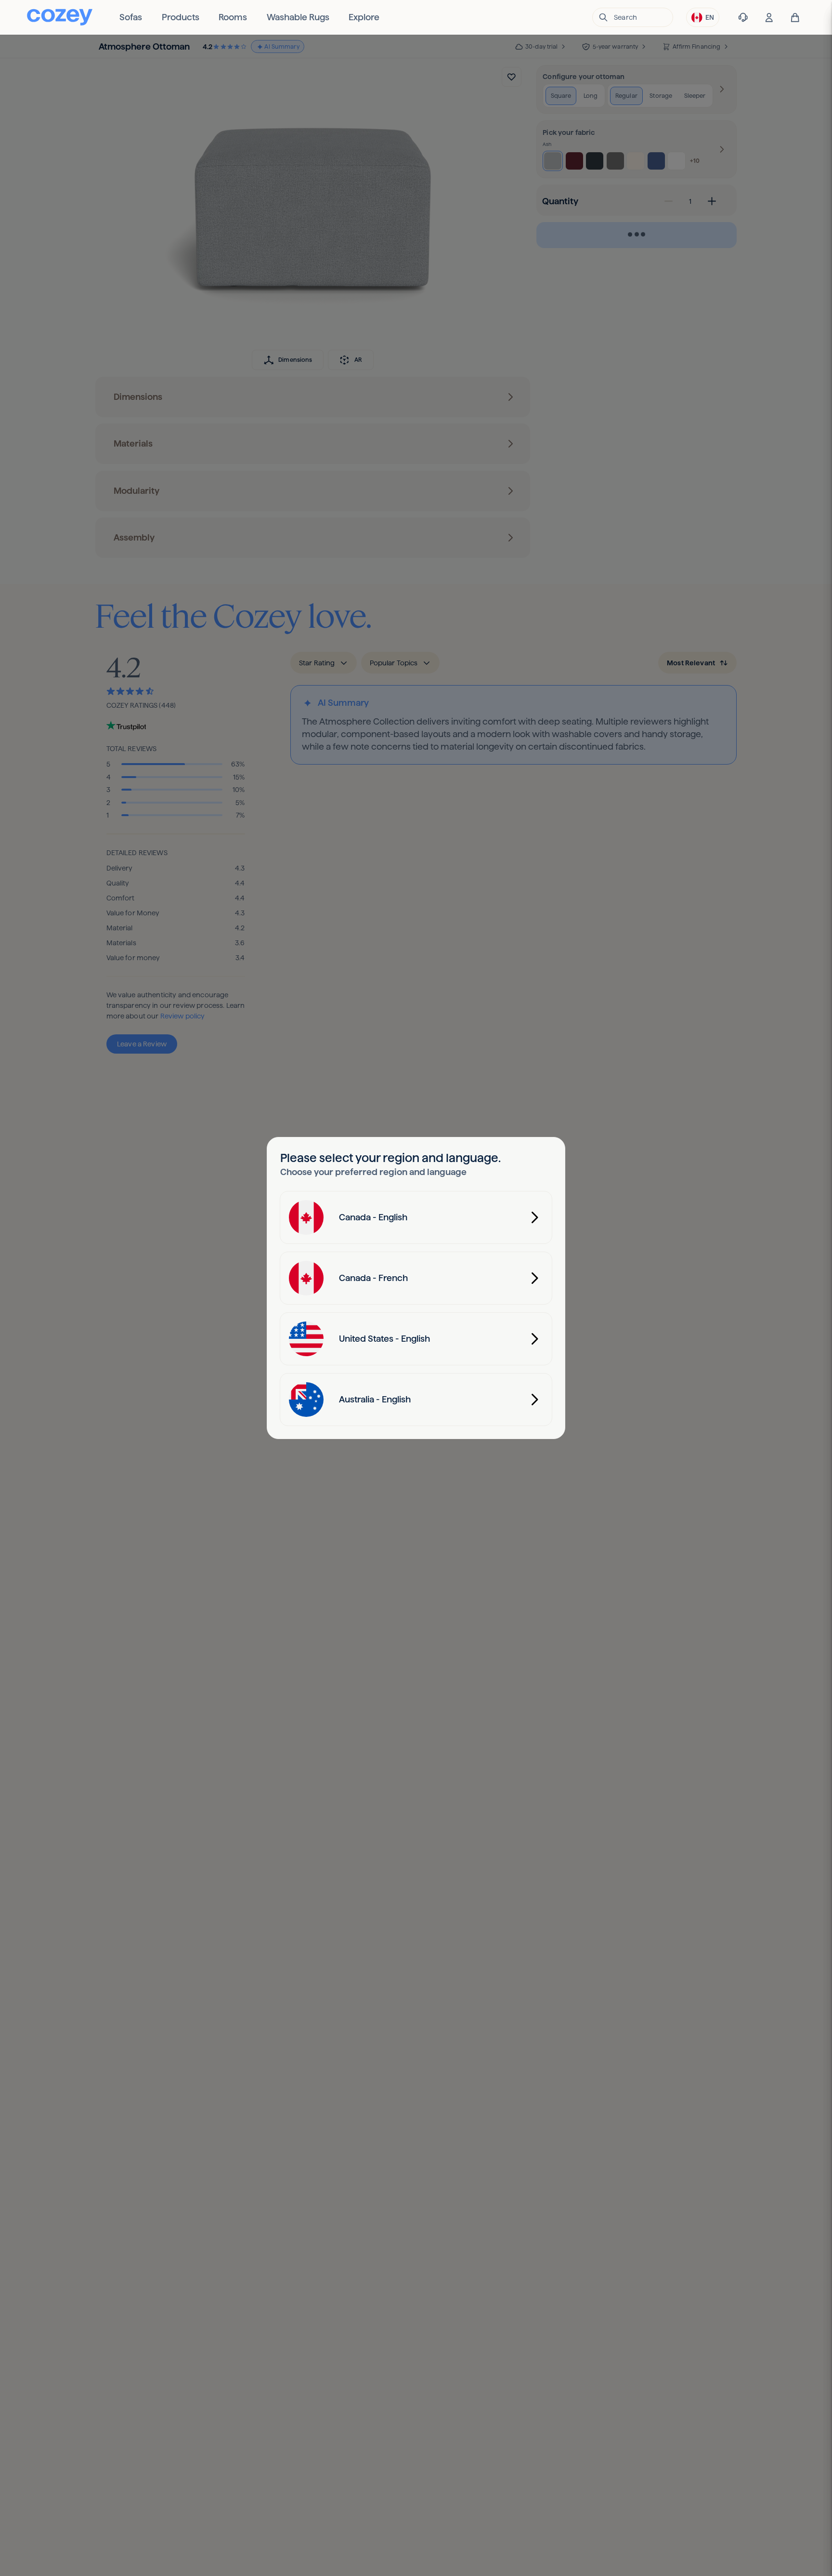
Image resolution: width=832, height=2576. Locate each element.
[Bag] (795, 18)
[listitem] (131, 17)
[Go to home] (60, 17)
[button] (633, 17)
